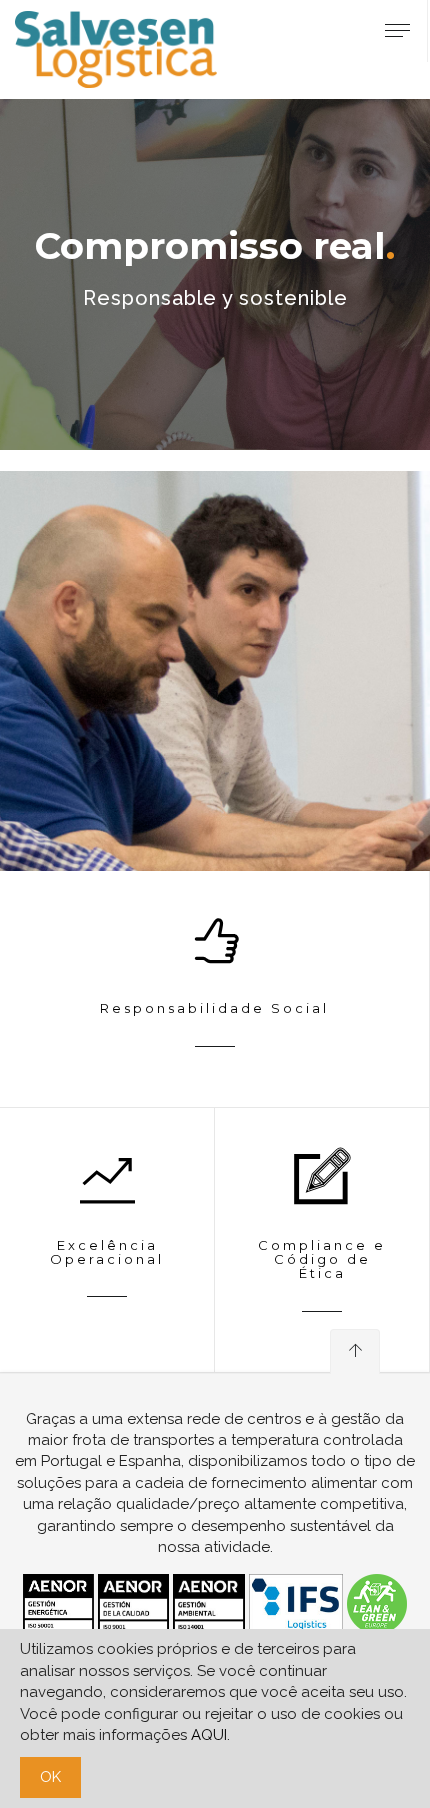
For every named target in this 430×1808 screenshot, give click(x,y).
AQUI (209, 1735)
